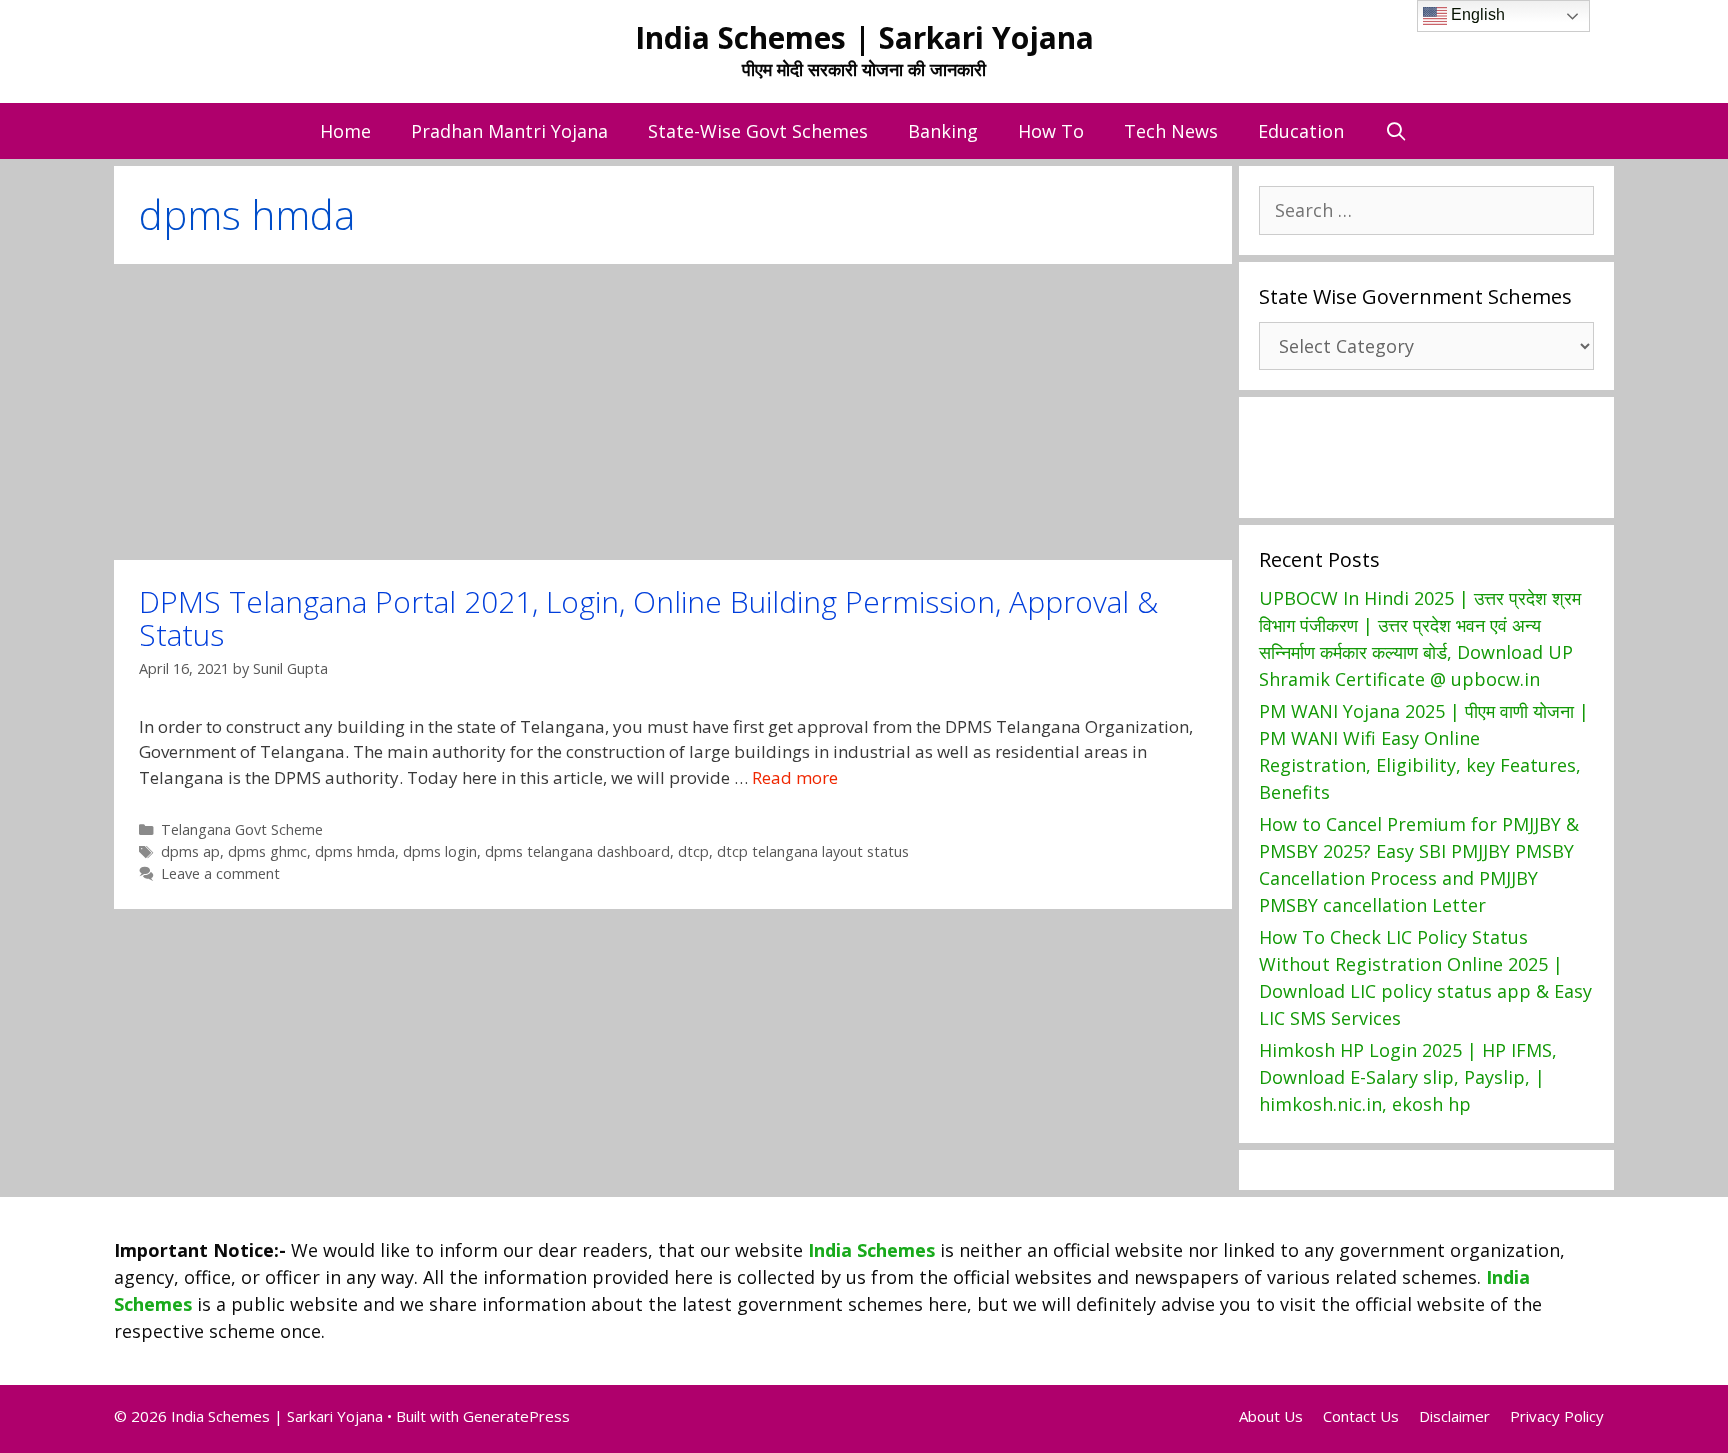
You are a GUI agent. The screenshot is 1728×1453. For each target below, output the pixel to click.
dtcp (693, 851)
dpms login (440, 851)
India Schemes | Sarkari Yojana (864, 37)
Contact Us (1361, 1416)
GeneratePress (516, 1416)
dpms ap (190, 851)
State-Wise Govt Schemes (758, 131)
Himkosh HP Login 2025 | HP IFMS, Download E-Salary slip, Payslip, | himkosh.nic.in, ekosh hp (1408, 1077)
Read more (795, 777)
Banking (943, 131)
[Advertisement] (673, 412)
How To (1051, 131)
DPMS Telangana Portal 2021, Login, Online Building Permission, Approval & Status (648, 618)
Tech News (1171, 131)
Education (1301, 131)
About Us (1271, 1416)
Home (345, 131)
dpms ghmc (267, 851)
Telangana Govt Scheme (242, 829)
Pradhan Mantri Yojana (509, 131)
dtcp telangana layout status (813, 851)
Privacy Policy (1557, 1416)
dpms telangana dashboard (577, 851)
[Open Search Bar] (1395, 131)
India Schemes (871, 1250)
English (1476, 14)
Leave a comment (220, 873)
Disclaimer (1454, 1416)
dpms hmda (355, 851)
